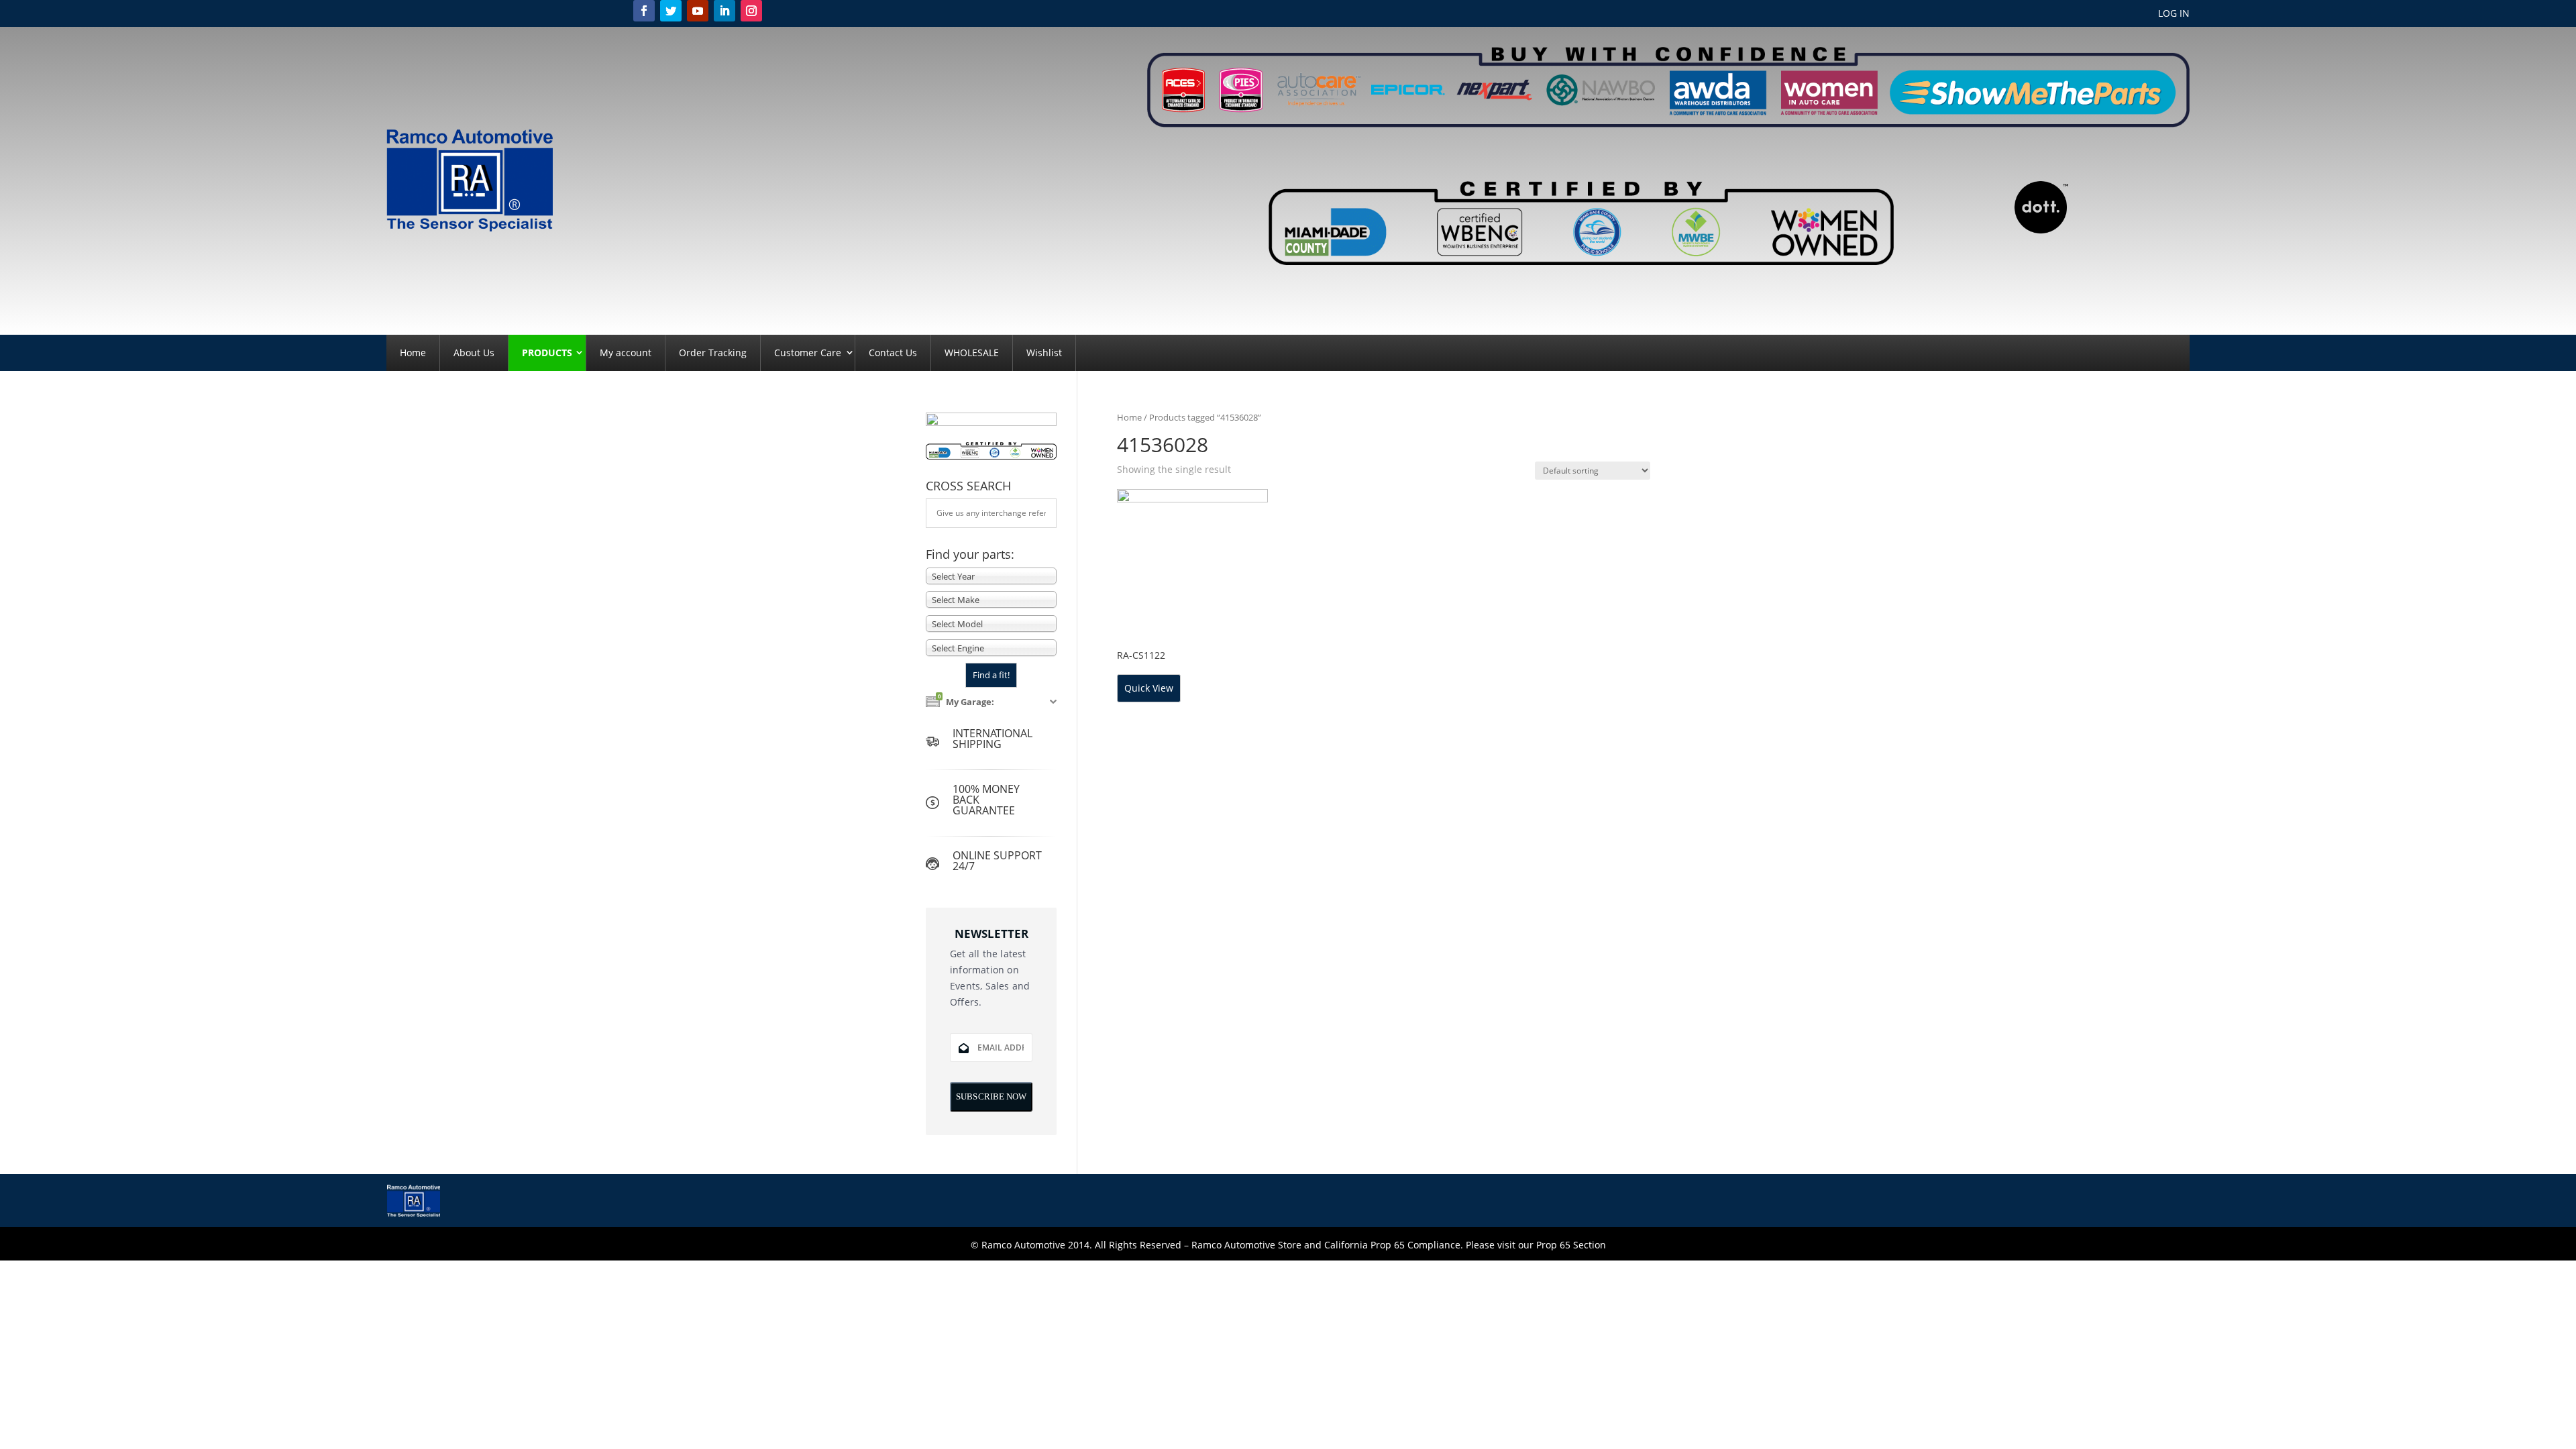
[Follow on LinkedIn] (724, 11)
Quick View (1149, 688)
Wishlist (1044, 353)
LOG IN (2174, 14)
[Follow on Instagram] (751, 11)
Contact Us (893, 353)
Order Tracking (713, 353)
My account (626, 353)
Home (413, 353)
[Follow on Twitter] (671, 11)
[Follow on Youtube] (698, 11)
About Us (474, 353)
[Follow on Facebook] (644, 11)
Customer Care (808, 353)
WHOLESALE (972, 353)
